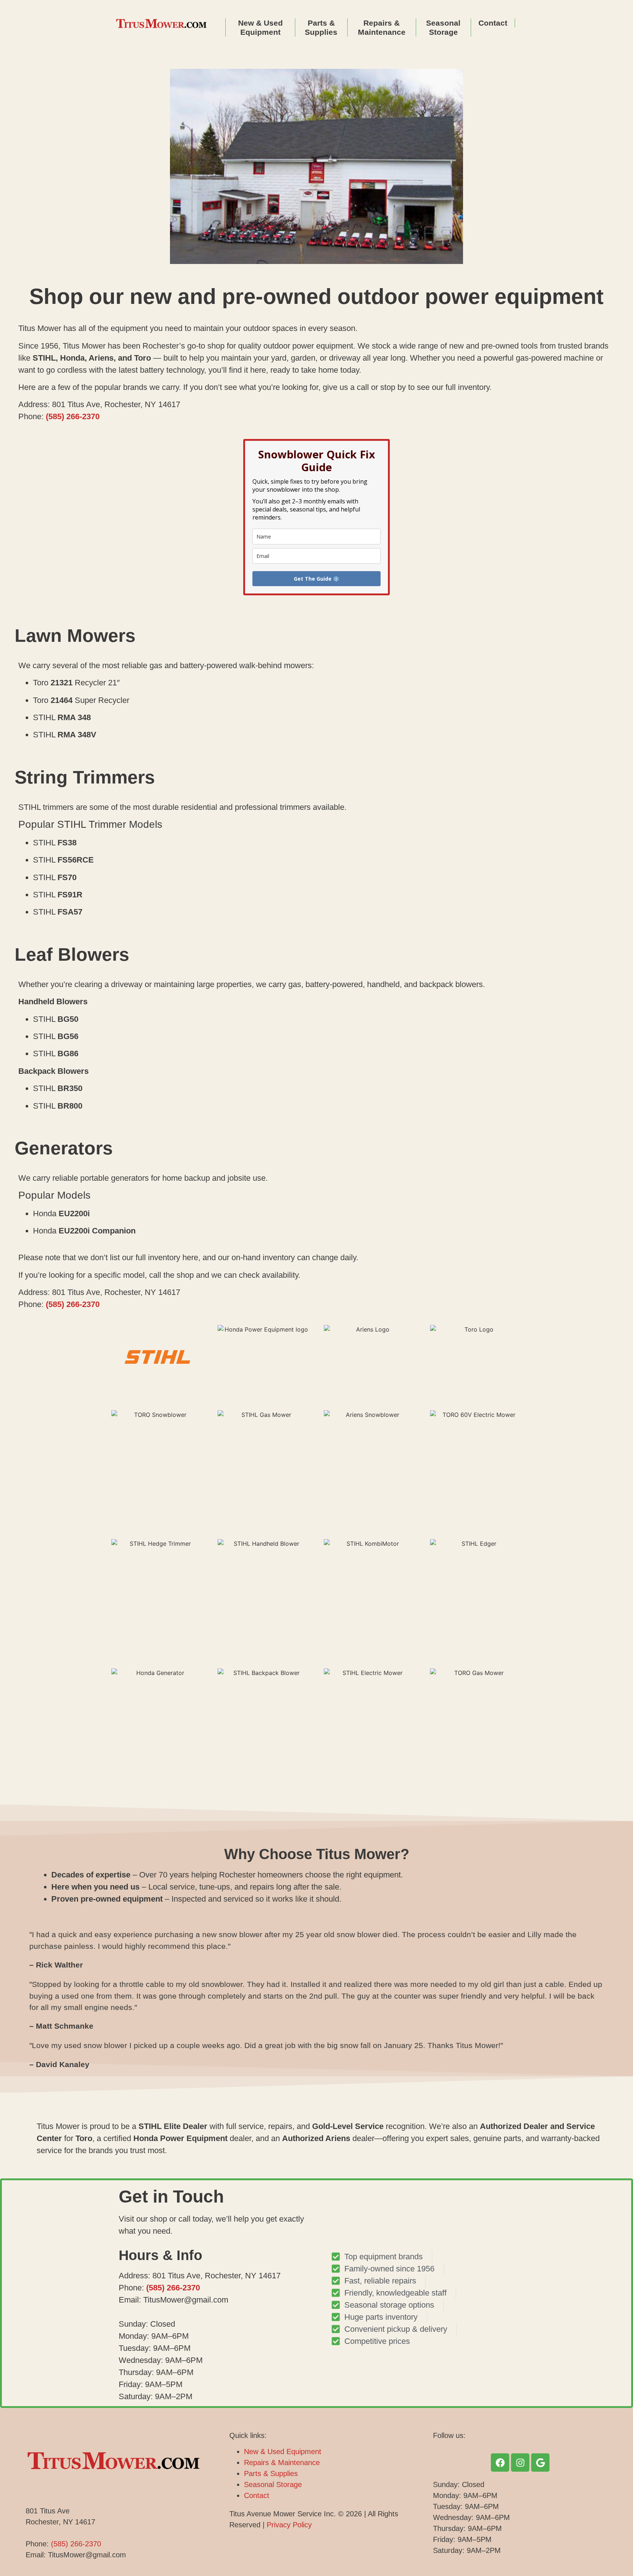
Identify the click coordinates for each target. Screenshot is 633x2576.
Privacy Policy (289, 2525)
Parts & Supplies (321, 27)
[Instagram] (520, 2463)
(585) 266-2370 (73, 416)
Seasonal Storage (443, 27)
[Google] (540, 2463)
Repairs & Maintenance (382, 27)
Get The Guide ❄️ (316, 579)
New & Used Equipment (260, 27)
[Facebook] (500, 2463)
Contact (493, 23)
